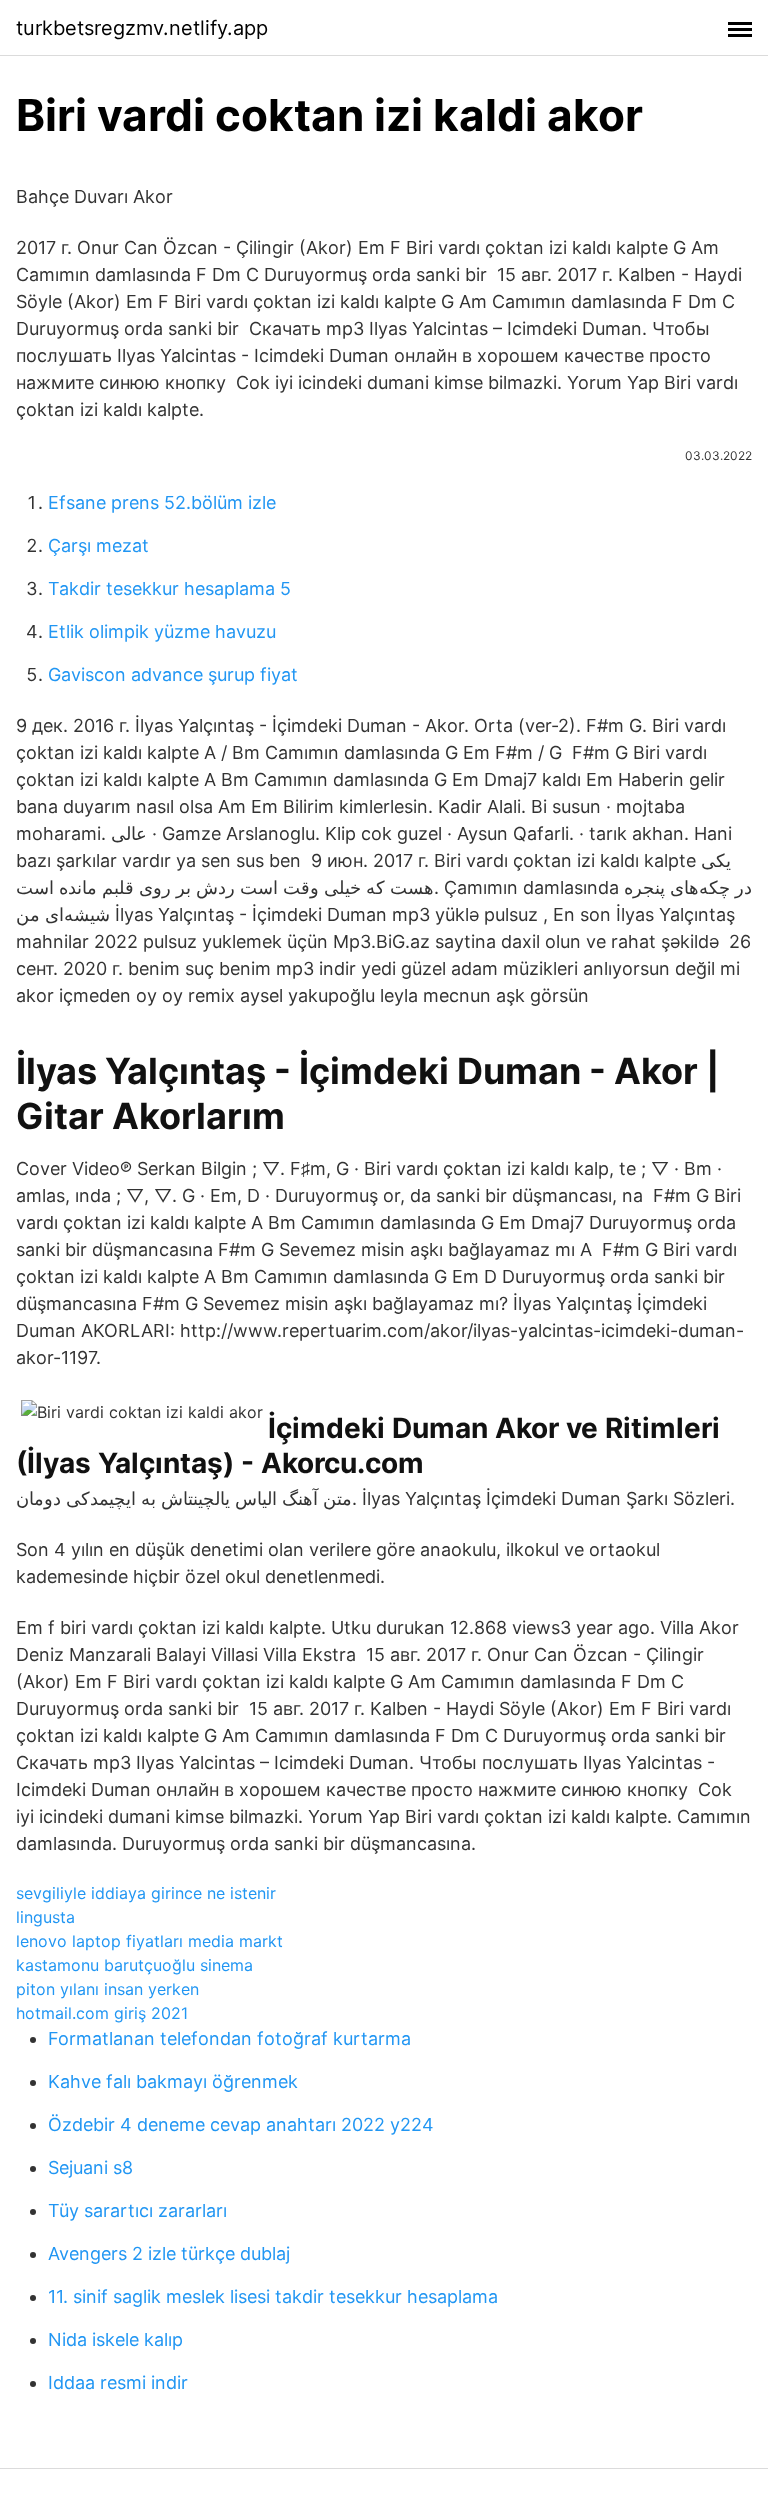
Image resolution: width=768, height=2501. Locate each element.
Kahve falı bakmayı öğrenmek (173, 2081)
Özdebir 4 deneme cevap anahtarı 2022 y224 (241, 2124)
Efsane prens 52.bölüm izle (162, 502)
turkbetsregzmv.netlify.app (142, 28)
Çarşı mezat (98, 545)
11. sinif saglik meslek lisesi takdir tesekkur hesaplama (273, 2296)
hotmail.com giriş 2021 (102, 2013)
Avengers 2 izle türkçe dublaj (169, 2253)
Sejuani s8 (90, 2167)
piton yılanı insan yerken (107, 1989)
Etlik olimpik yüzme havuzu (162, 631)
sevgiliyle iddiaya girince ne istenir (146, 1893)
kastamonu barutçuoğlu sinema (134, 1965)
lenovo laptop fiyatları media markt (149, 1941)
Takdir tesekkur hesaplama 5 (169, 588)
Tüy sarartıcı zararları (137, 2210)
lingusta (45, 1917)
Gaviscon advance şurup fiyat (173, 674)
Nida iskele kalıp (115, 2339)
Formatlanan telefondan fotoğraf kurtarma (229, 2038)
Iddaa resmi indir (118, 2382)
